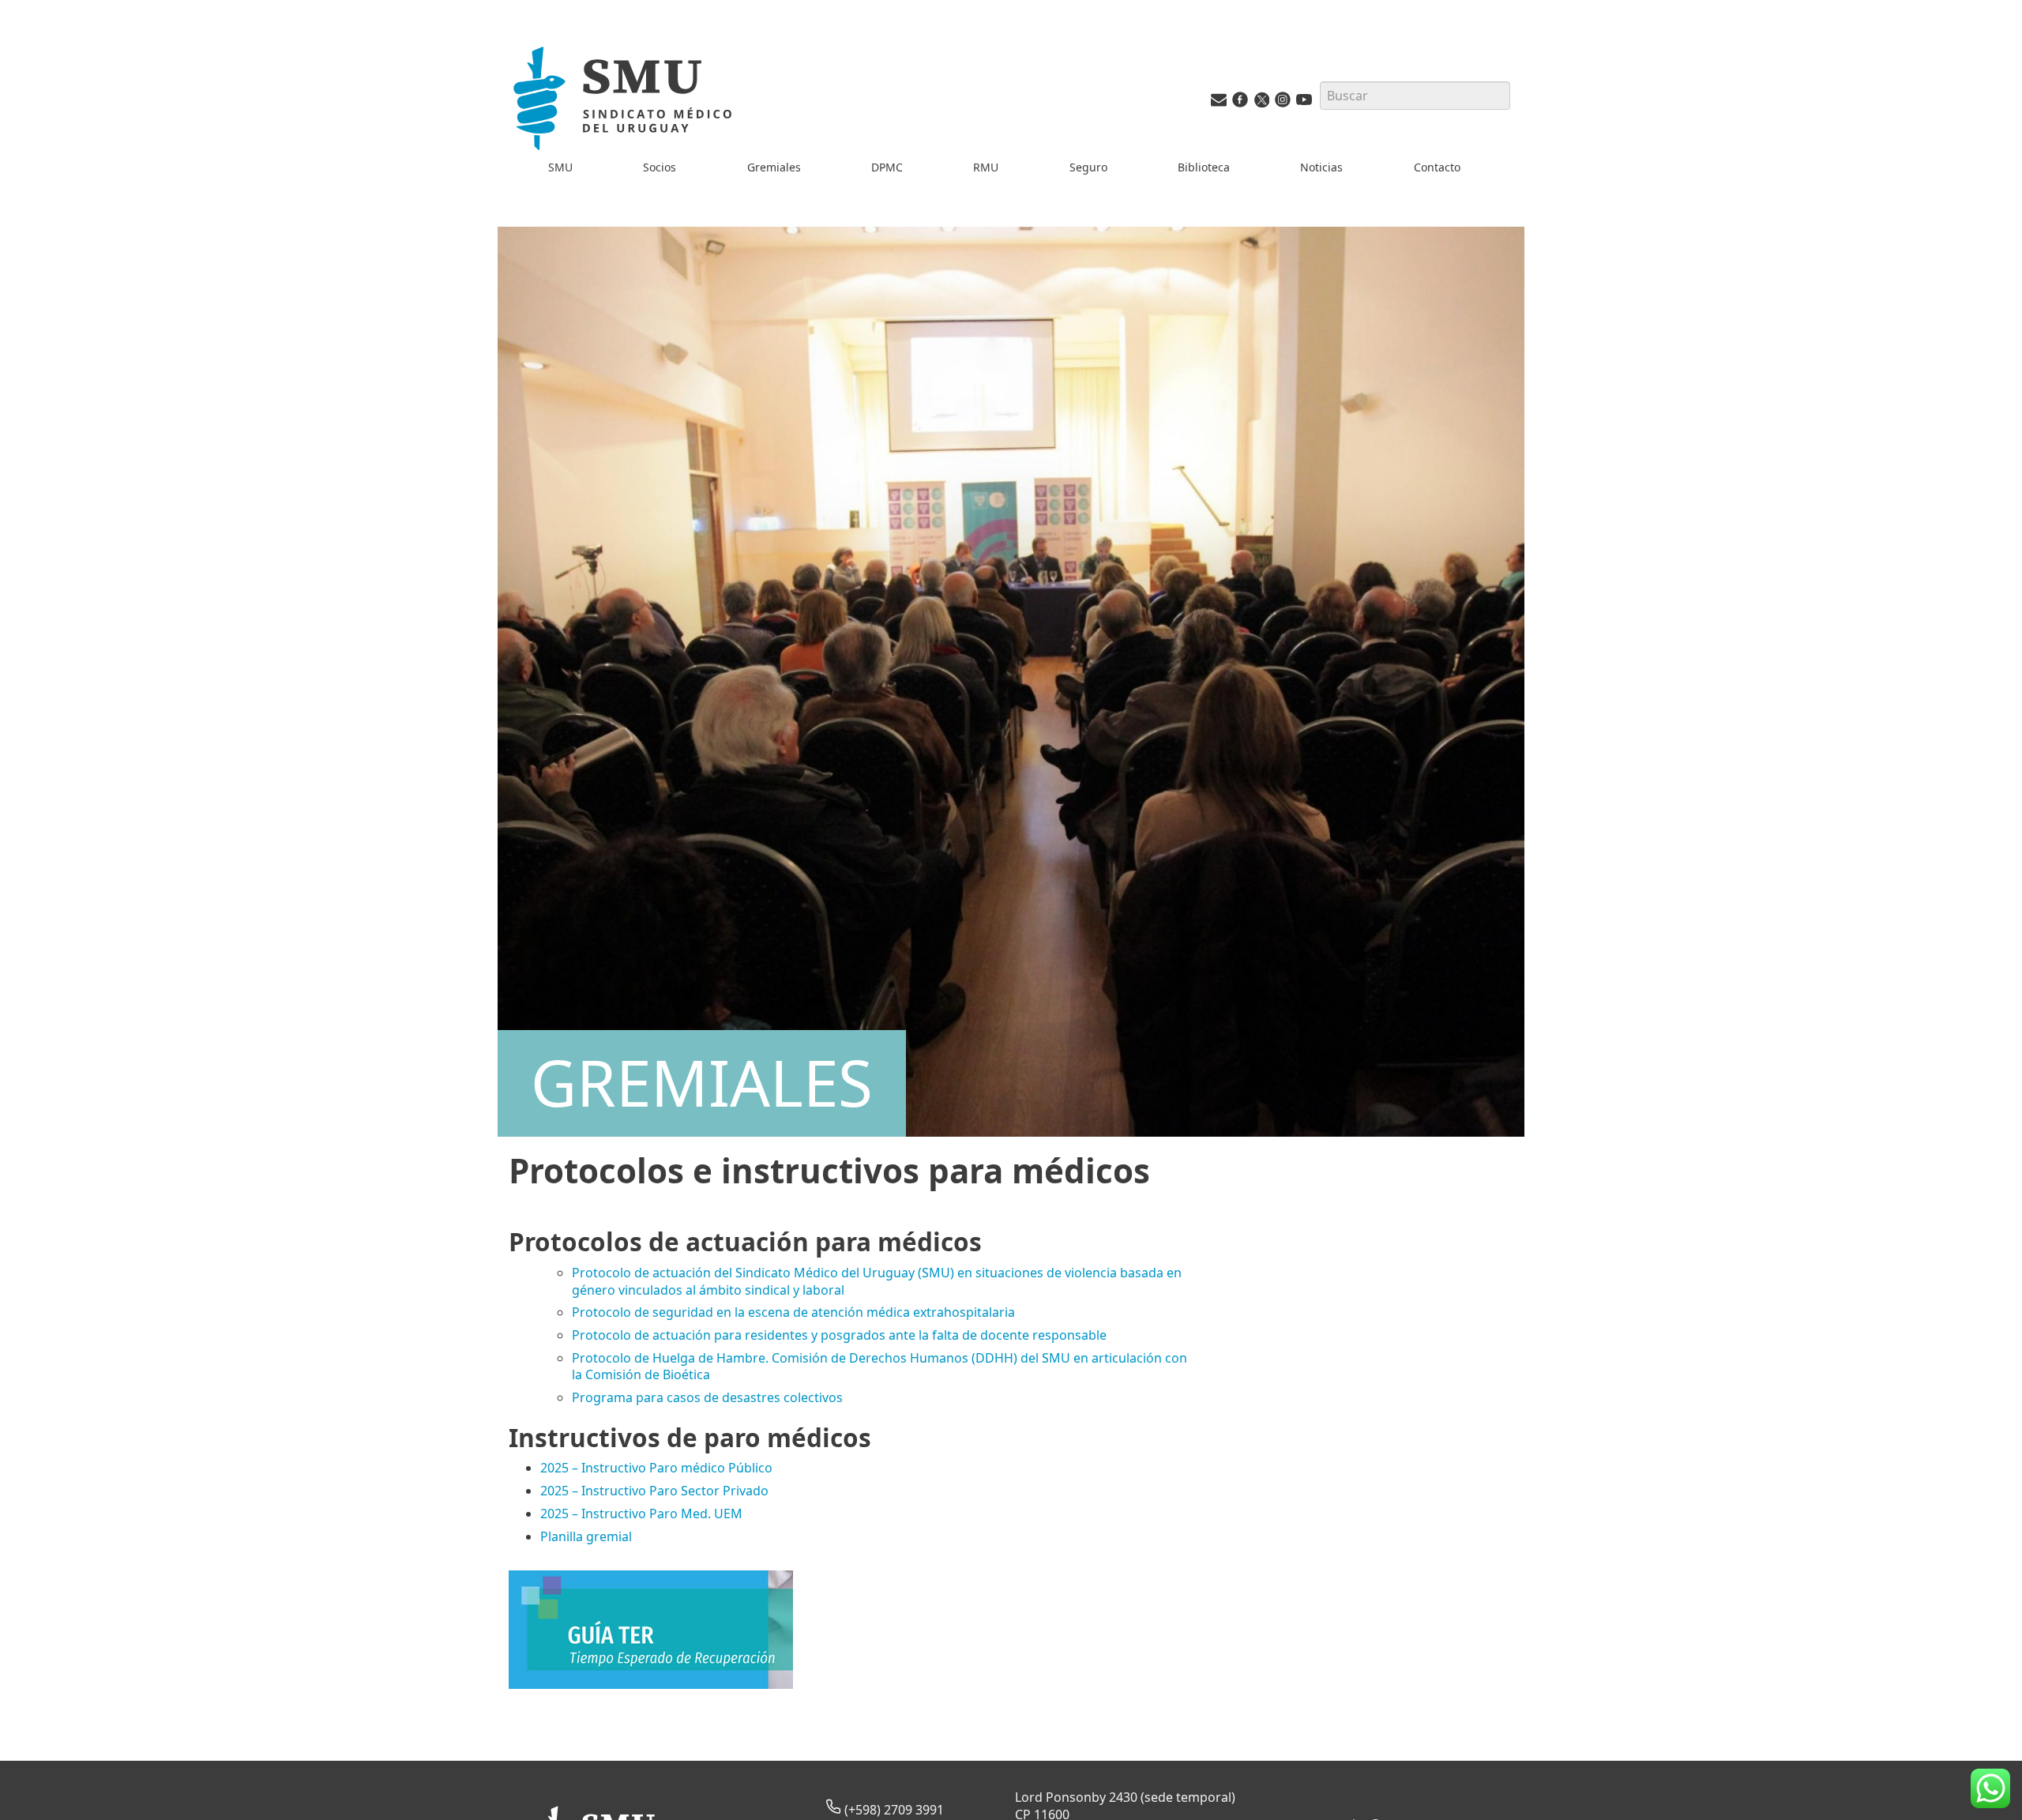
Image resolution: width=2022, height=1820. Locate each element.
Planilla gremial (586, 1536)
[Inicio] (626, 102)
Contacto (1437, 167)
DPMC (887, 167)
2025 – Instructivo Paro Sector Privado (654, 1491)
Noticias (1321, 167)
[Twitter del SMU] (1261, 103)
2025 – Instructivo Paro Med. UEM (641, 1514)
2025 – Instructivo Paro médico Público (656, 1468)
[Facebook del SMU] (1240, 103)
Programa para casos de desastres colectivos (707, 1397)
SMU (560, 167)
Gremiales (774, 167)
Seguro (1088, 167)
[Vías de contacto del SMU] (1219, 103)
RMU (986, 167)
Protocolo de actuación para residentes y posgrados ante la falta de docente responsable (839, 1335)
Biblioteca (1204, 167)
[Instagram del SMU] (1283, 103)
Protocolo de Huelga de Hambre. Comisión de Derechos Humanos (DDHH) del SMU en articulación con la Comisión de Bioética (879, 1366)
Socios (660, 167)
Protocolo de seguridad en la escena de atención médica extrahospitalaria (793, 1312)
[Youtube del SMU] (1304, 103)
